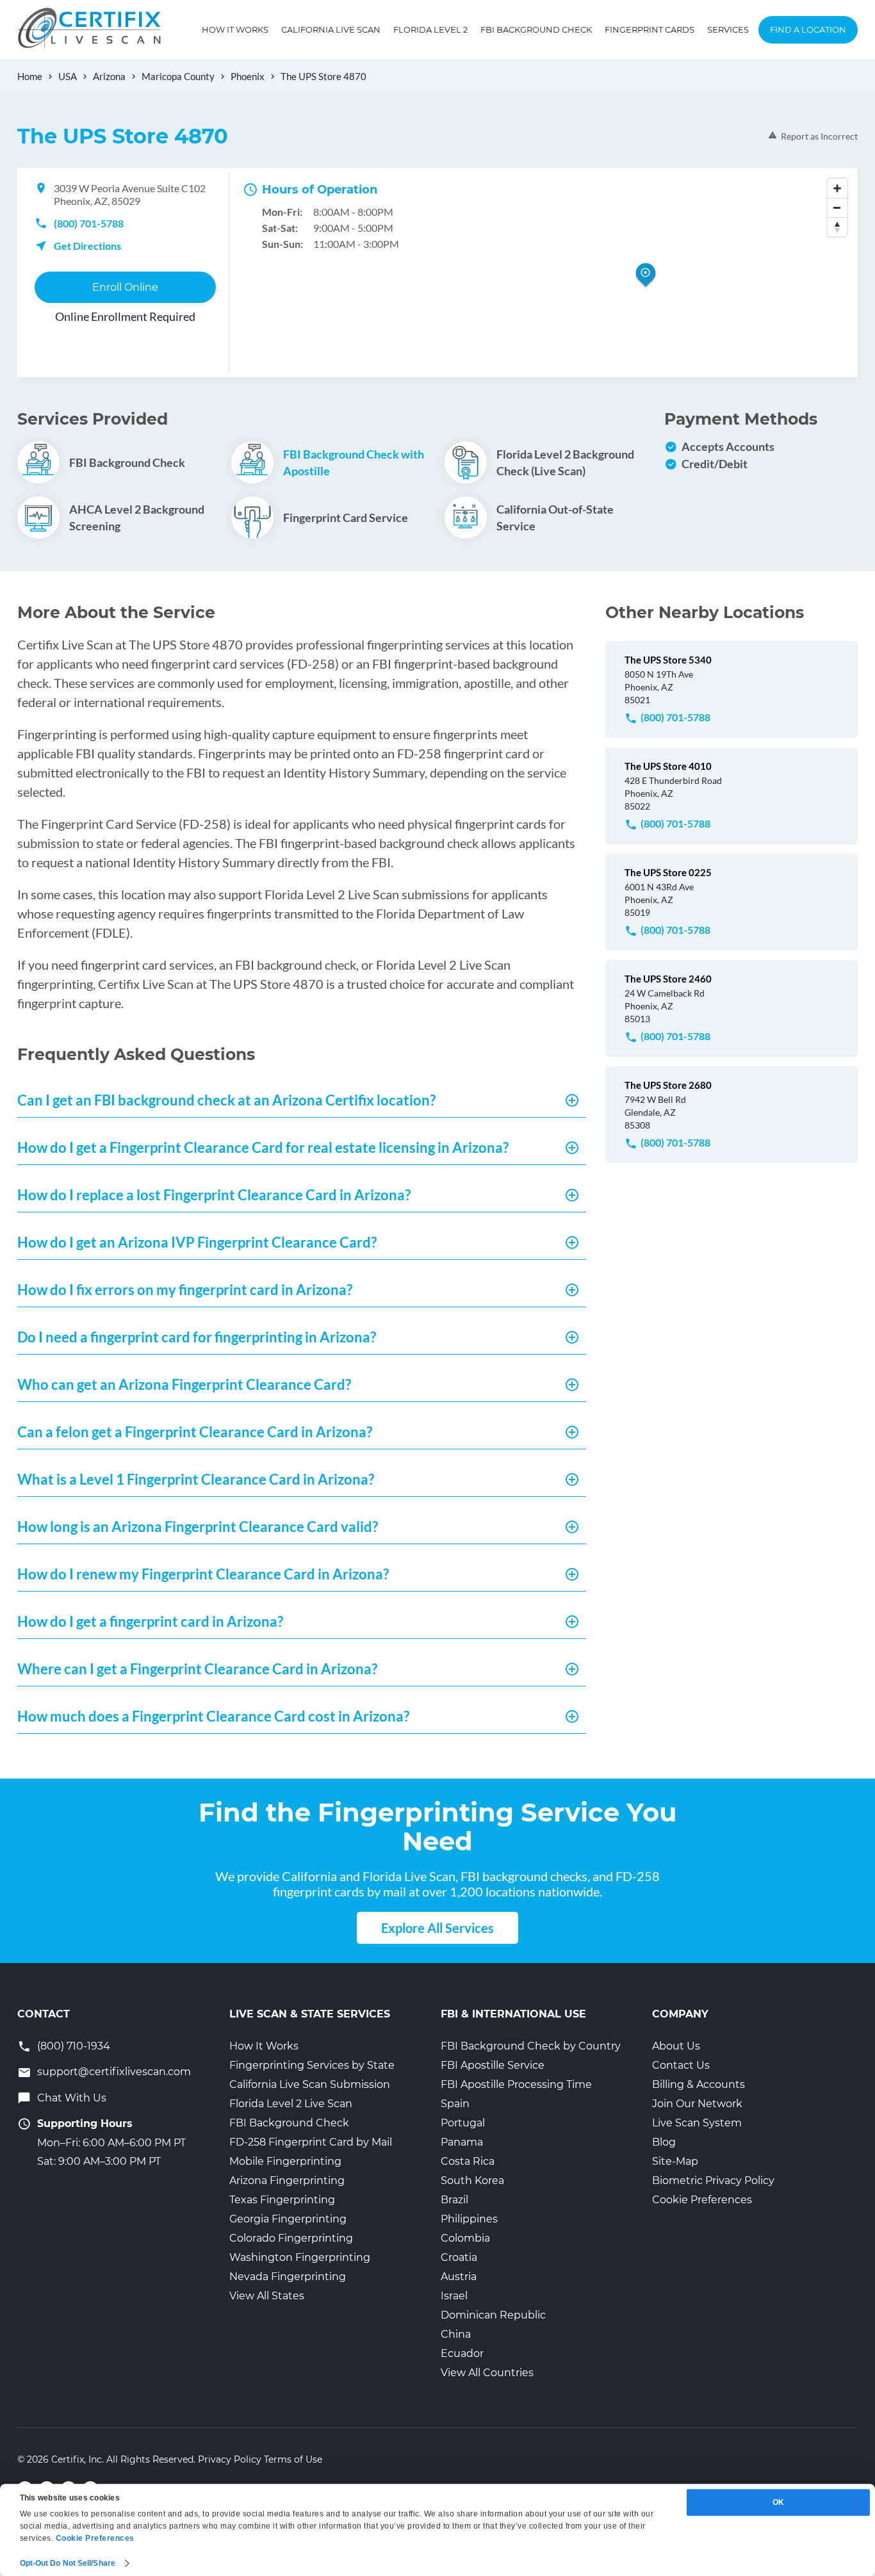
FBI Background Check (536, 29)
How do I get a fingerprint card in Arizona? (150, 1621)
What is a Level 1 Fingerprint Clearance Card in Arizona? (196, 1479)
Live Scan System (697, 2123)
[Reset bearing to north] (837, 227)
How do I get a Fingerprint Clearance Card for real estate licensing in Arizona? (263, 1147)
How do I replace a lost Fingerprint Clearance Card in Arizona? (214, 1195)
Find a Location (808, 29)
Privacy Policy (230, 2459)
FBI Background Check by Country (531, 2046)
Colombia (465, 2238)
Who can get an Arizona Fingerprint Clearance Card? (184, 1384)
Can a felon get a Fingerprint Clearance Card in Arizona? (195, 1432)
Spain (455, 2104)
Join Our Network (697, 2104)
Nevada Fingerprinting (288, 2277)
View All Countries (487, 2373)
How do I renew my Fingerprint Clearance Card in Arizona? (203, 1574)
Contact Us (681, 2065)
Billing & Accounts (699, 2084)
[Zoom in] (837, 188)
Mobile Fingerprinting (285, 2161)
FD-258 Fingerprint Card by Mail (311, 2142)
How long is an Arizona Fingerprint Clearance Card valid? (198, 1527)
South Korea (472, 2181)
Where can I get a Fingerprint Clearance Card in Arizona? (197, 1669)
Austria (459, 2277)
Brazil (454, 2200)
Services (728, 29)
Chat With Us (72, 2098)
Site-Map (675, 2161)
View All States (267, 2296)
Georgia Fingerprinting (288, 2219)
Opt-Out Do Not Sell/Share (68, 2563)
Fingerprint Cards (650, 29)
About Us (676, 2046)
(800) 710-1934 (74, 2046)
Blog (664, 2142)
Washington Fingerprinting (300, 2257)
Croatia (459, 2257)
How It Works (235, 29)
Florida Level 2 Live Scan (291, 2104)
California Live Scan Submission (310, 2084)
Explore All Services (437, 1928)
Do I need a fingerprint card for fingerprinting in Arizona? (197, 1337)
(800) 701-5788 (89, 223)
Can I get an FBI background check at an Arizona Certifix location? (226, 1100)
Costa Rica (468, 2161)
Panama (462, 2142)
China (456, 2334)
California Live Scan (331, 29)
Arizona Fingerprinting (287, 2181)
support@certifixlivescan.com (114, 2072)
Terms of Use (293, 2459)
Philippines (469, 2219)
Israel (454, 2296)
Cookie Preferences (702, 2200)
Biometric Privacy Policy (713, 2181)
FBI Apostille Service (493, 2065)
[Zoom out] (837, 208)
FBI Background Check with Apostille (354, 462)
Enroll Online (125, 287)
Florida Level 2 (430, 29)
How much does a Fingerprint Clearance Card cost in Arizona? (213, 1716)
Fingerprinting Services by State (312, 2065)
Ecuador (462, 2353)
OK (778, 2502)
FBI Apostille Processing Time (516, 2084)
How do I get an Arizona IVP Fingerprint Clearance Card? (197, 1242)
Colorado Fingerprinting (291, 2238)
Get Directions (87, 246)
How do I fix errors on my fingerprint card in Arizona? (185, 1290)
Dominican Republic (493, 2315)
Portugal (463, 2123)
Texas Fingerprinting (282, 2200)
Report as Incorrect (819, 136)
